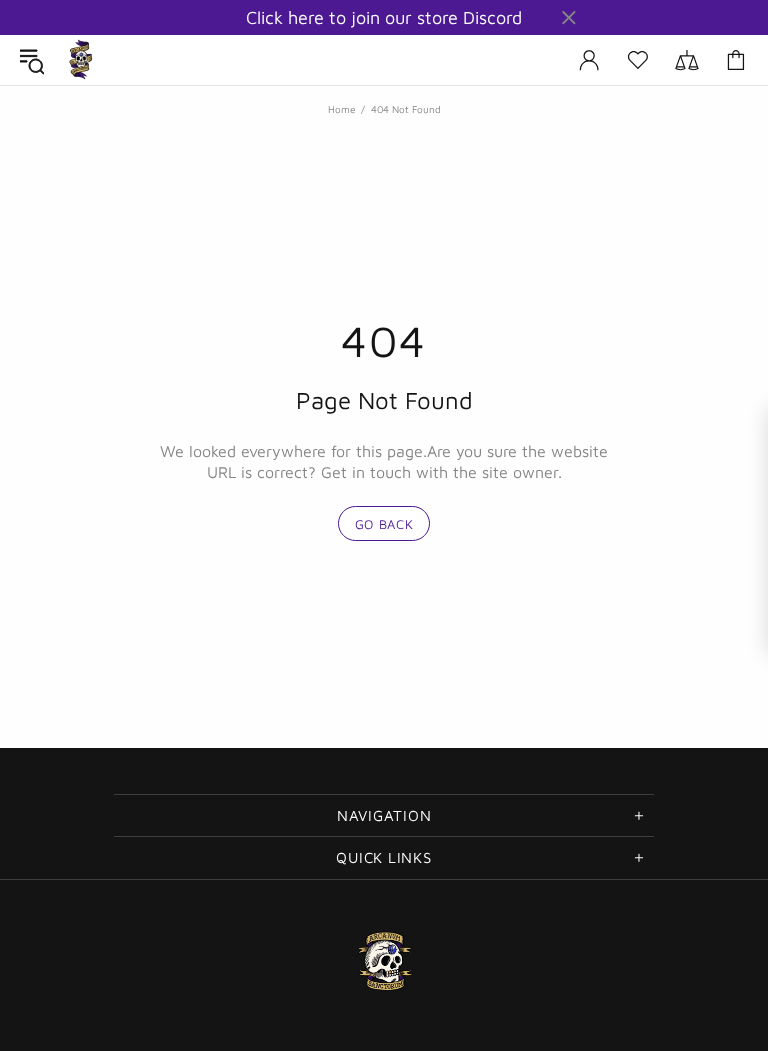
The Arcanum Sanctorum (81, 60)
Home (341, 109)
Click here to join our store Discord (384, 17)
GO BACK (384, 524)
